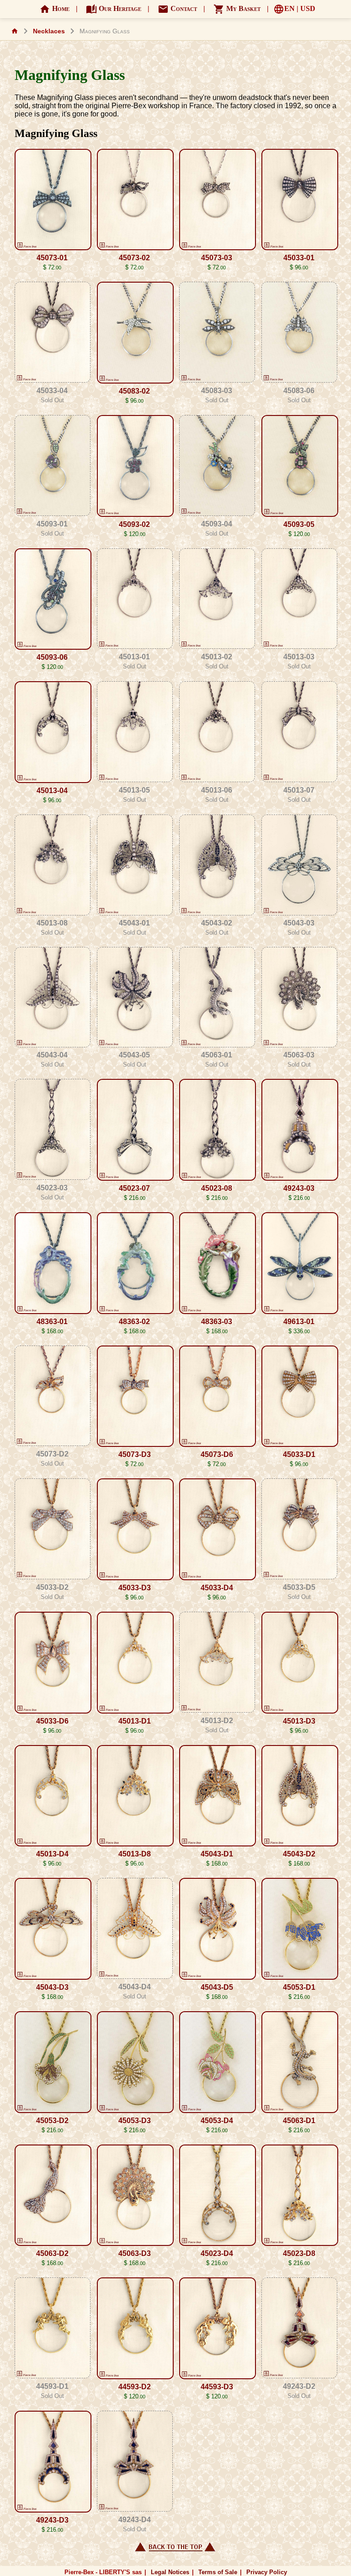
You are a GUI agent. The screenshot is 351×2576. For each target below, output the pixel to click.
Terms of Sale (218, 2572)
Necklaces (49, 31)
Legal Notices (170, 2572)
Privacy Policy (267, 2572)
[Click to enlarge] (52, 201)
